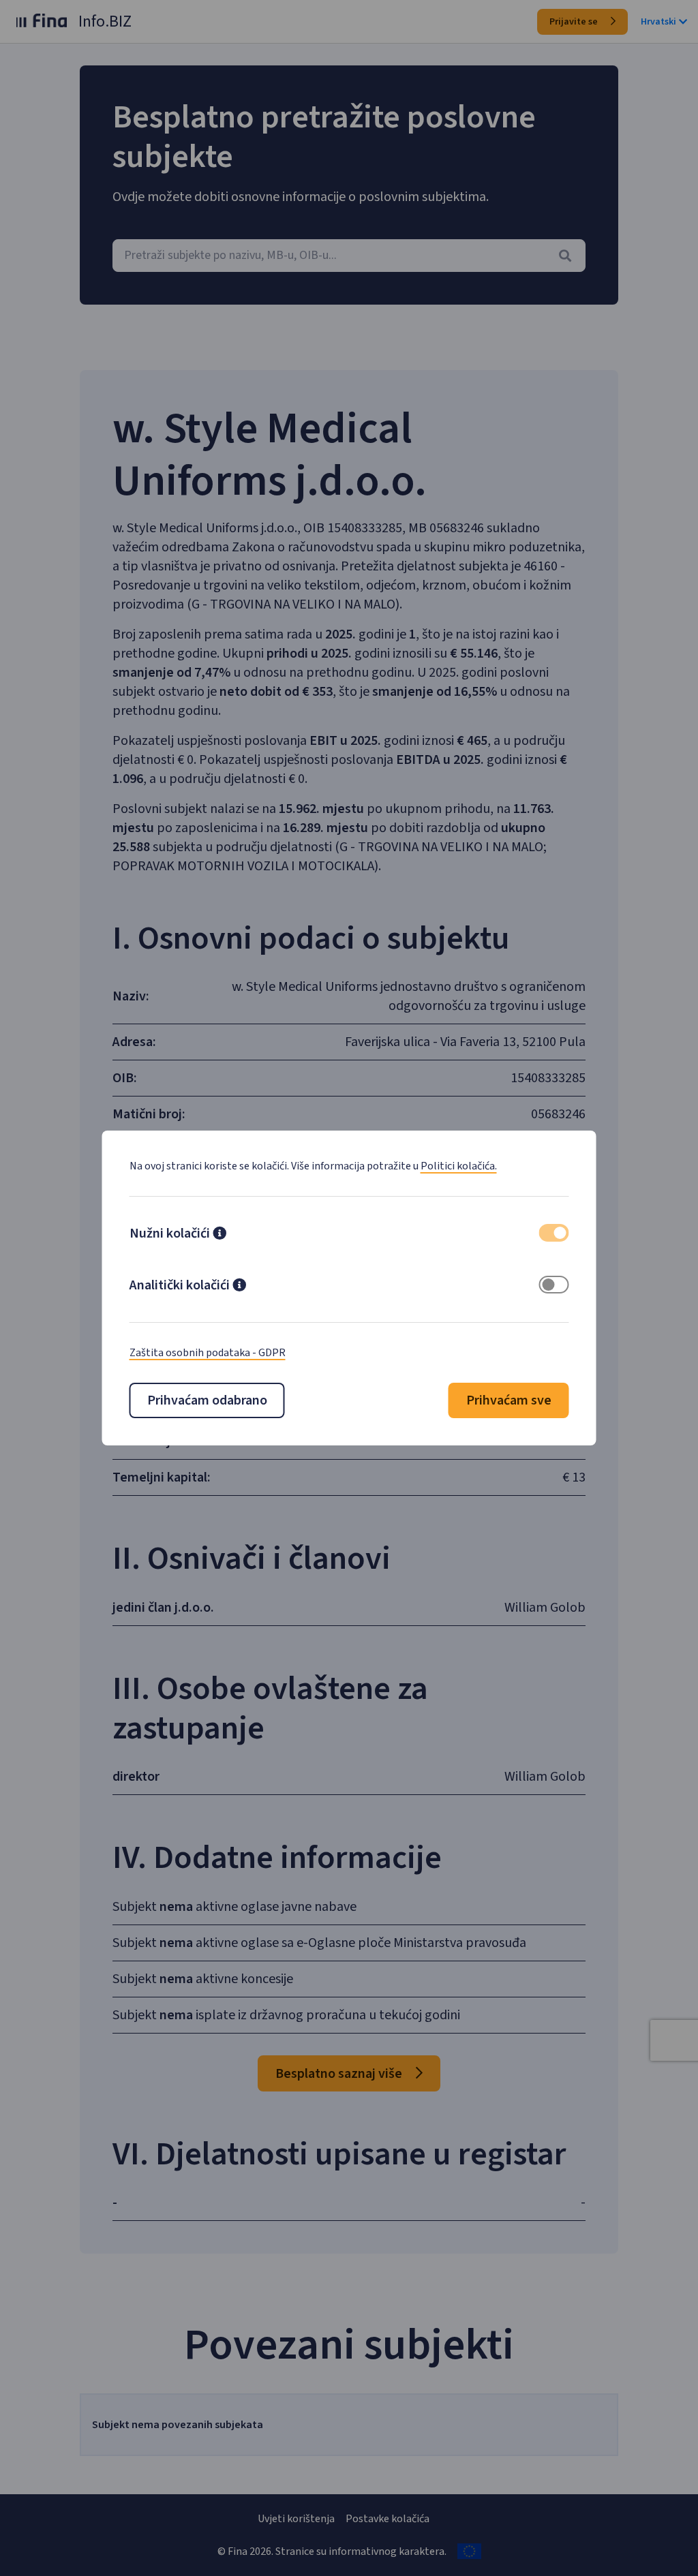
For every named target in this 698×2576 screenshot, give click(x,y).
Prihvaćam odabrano (207, 1400)
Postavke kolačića (388, 2519)
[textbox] (349, 256)
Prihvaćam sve (509, 1400)
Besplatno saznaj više (340, 2074)
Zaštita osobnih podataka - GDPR (208, 1353)
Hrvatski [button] (658, 22)
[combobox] (349, 256)
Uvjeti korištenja (296, 2519)
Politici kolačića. (459, 1166)
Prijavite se (575, 22)
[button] (219, 1235)
